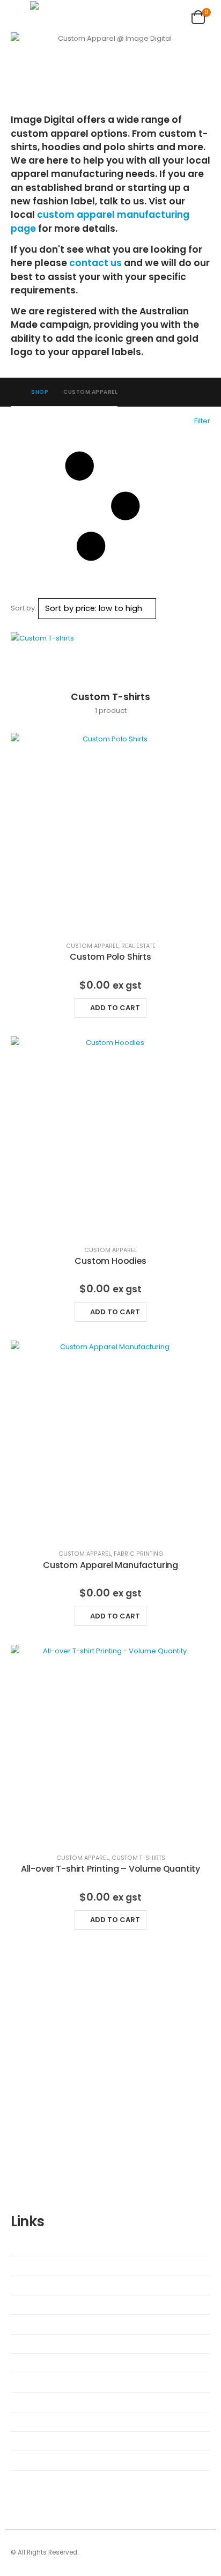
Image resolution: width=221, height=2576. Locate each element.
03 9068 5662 (97, 2110)
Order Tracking (42, 2363)
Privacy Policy (40, 2441)
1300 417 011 (64, 2097)
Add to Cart (115, 1008)
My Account (38, 2324)
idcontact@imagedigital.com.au (83, 2122)
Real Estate (138, 946)
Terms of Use (40, 2460)
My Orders (35, 2344)
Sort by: (24, 608)
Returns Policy (41, 2422)
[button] (20, 16)
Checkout (34, 2285)
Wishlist (32, 2246)
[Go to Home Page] (13, 392)
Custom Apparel (92, 946)
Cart (26, 2265)
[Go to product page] (110, 833)
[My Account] (170, 16)
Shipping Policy (43, 2382)
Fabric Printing (138, 1554)
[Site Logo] (62, 15)
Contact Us (37, 2305)
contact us (95, 263)
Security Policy (42, 2402)
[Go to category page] (110, 656)
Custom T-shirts (138, 1858)
